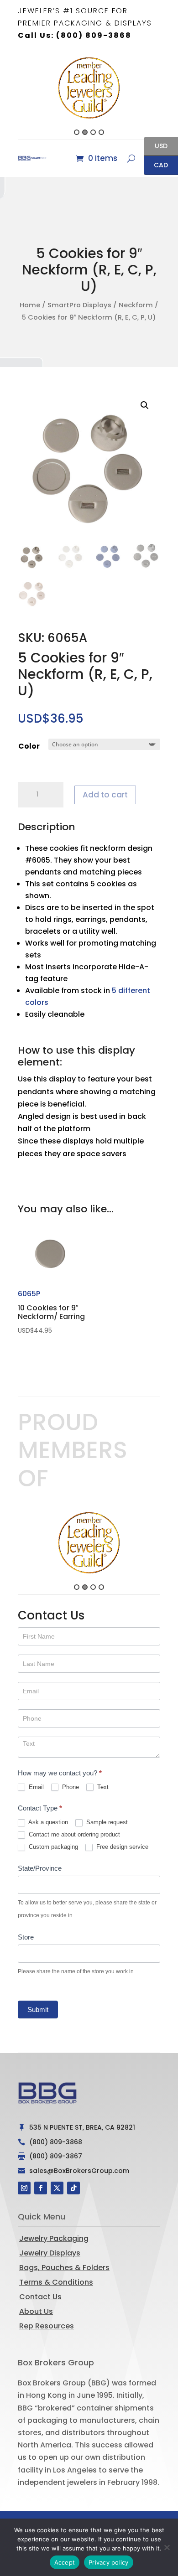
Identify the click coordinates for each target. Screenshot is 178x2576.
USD (156, 147)
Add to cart (105, 795)
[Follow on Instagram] (24, 2188)
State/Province (40, 1868)
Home (30, 305)
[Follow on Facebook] (41, 2188)
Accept (65, 2562)
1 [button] (77, 132)
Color (29, 746)
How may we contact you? (60, 1773)
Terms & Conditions (56, 2282)
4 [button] (101, 132)
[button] (13, 95)
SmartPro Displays (79, 305)
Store (26, 1937)
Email (35, 1787)
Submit (38, 2010)
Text (102, 1787)
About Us (36, 2311)
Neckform (136, 305)
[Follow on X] (57, 2188)
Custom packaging (52, 1847)
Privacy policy (109, 2562)
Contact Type (40, 1808)
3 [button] (93, 132)
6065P (51, 1312)
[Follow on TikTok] (73, 2188)
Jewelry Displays (50, 2253)
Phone (70, 1787)
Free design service (121, 1847)
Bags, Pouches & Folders (64, 2268)
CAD (156, 166)
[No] (167, 2547)
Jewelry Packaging (54, 2238)
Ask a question (47, 1822)
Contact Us (40, 2297)
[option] (89, 88)
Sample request (106, 1822)
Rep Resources (47, 2326)
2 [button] (85, 132)
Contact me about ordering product (73, 1834)
